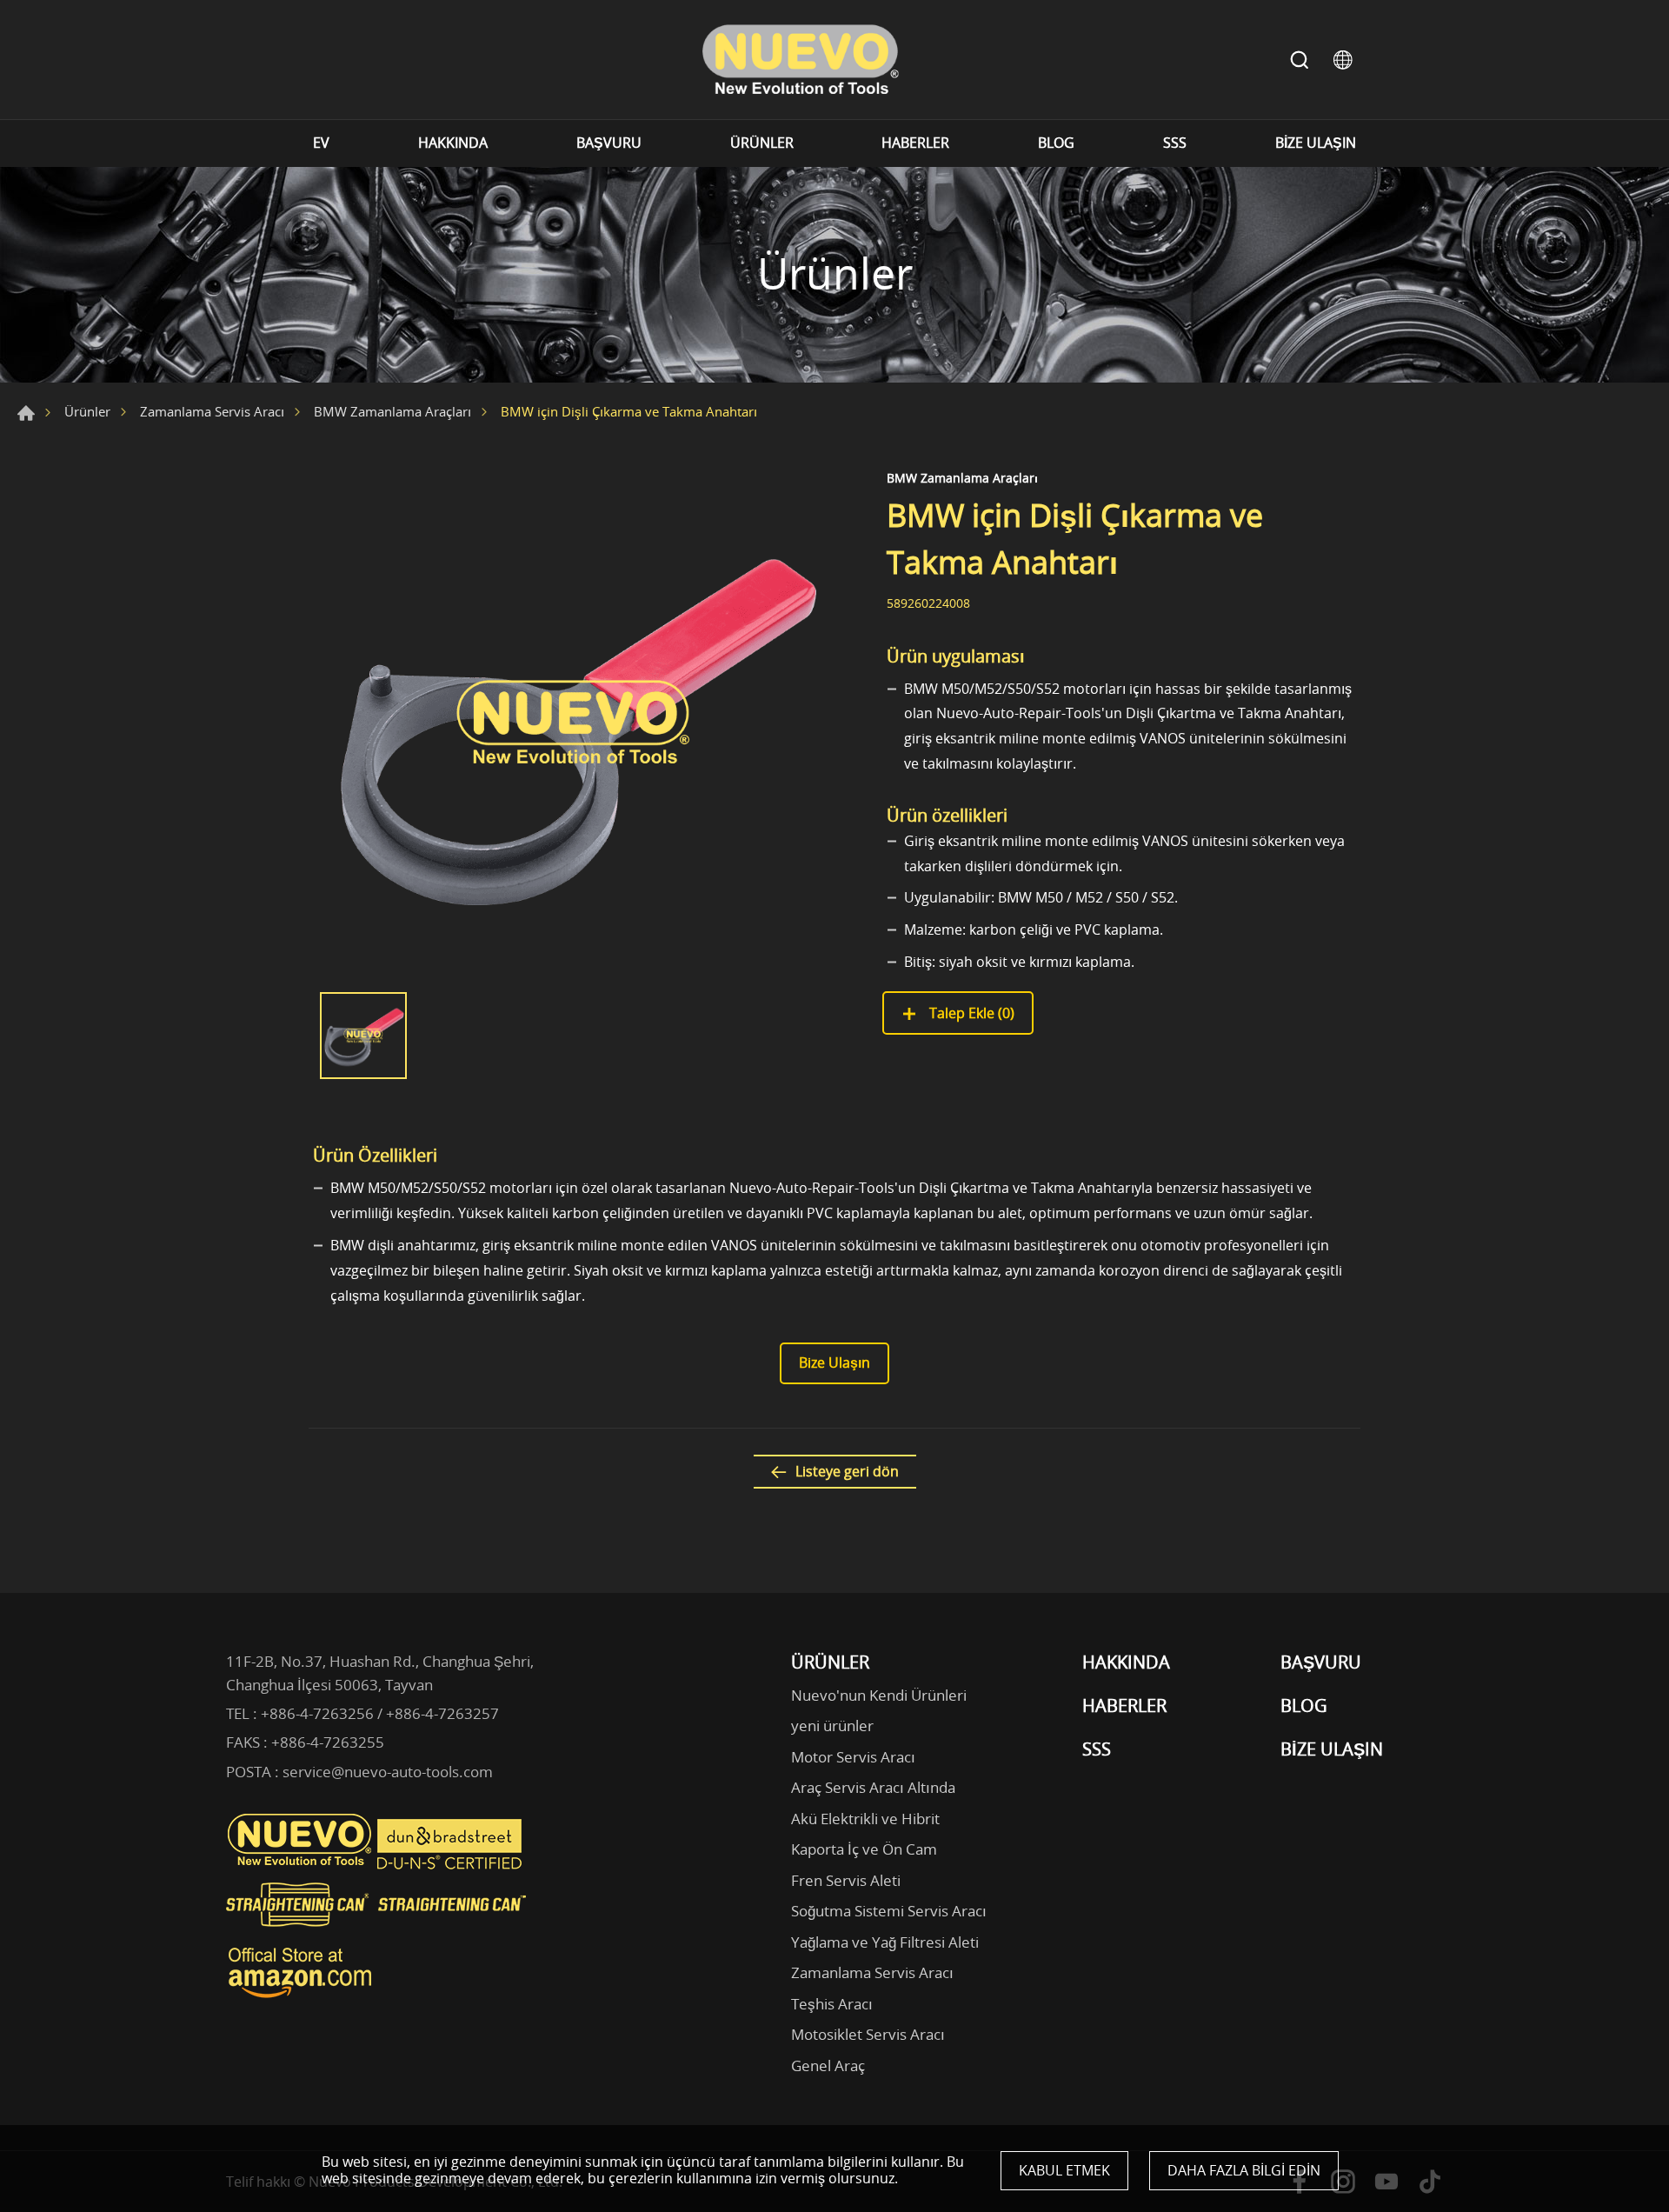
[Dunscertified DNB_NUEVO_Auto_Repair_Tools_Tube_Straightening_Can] (451, 1865)
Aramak (1300, 60)
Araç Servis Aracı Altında (873, 1787)
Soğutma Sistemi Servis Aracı (889, 1911)
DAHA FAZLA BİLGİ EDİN (1244, 2170)
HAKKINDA (453, 143)
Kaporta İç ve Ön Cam (864, 1849)
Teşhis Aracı (832, 2004)
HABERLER (915, 143)
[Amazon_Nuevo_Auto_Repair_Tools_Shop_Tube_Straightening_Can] (300, 1998)
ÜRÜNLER (762, 143)
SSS (1175, 143)
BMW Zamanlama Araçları (392, 411)
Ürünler (87, 411)
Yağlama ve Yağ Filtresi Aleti (885, 1942)
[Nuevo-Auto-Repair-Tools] (800, 60)
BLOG (1056, 143)
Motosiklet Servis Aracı (868, 2034)
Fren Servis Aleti (846, 1880)
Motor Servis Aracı (853, 1757)
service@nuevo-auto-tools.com (388, 1772)
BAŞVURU (609, 143)
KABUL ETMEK (1064, 2170)
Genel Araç (828, 2065)
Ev (26, 413)
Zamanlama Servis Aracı (212, 411)
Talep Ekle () (970, 1013)
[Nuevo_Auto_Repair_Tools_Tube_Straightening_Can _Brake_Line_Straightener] (378, 1934)
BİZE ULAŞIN (1316, 143)
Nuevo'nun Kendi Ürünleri (879, 1695)
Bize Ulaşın (834, 1363)
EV (321, 143)
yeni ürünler (832, 1726)
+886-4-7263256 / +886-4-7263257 (380, 1713)
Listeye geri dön (847, 1471)
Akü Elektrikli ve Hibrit (865, 1819)
